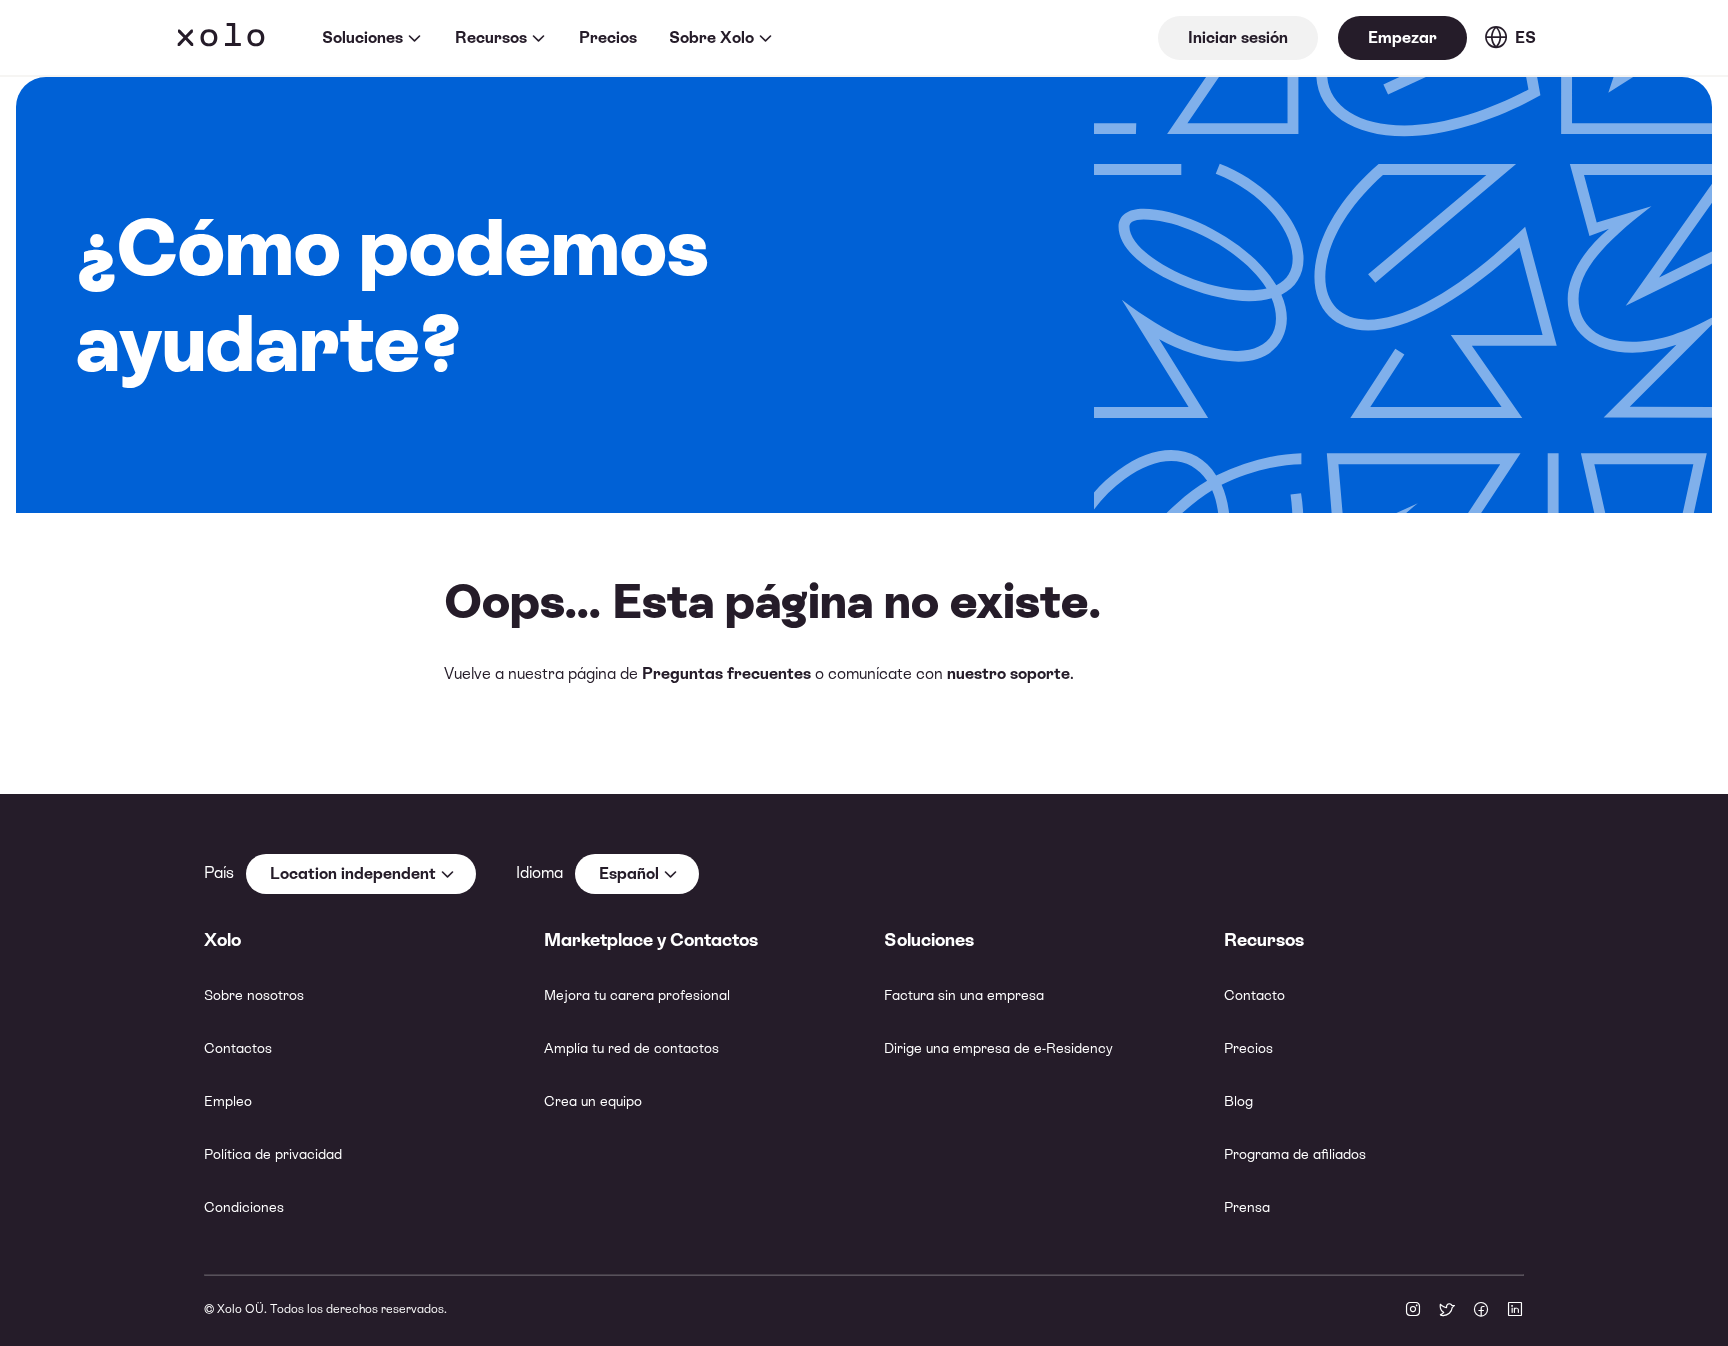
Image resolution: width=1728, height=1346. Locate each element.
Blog (1238, 1101)
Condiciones (244, 1207)
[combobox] (361, 874)
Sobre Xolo (711, 37)
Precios (608, 37)
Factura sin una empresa (964, 995)
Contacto (1254, 995)
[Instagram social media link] (1413, 1311)
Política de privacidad (273, 1154)
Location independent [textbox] (353, 873)
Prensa (1247, 1207)
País (219, 872)
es (1525, 37)
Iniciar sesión (1238, 37)
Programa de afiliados (1295, 1154)
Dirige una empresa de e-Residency (998, 1048)
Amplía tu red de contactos (631, 1048)
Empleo (228, 1101)
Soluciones (362, 37)
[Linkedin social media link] (1515, 1311)
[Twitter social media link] (1447, 1311)
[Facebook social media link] (1481, 1311)
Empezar (1402, 37)
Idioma (539, 872)
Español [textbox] (629, 873)
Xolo (221, 38)
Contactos (238, 1048)
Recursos (491, 37)
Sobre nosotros (254, 995)
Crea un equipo (593, 1101)
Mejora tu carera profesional (637, 995)
